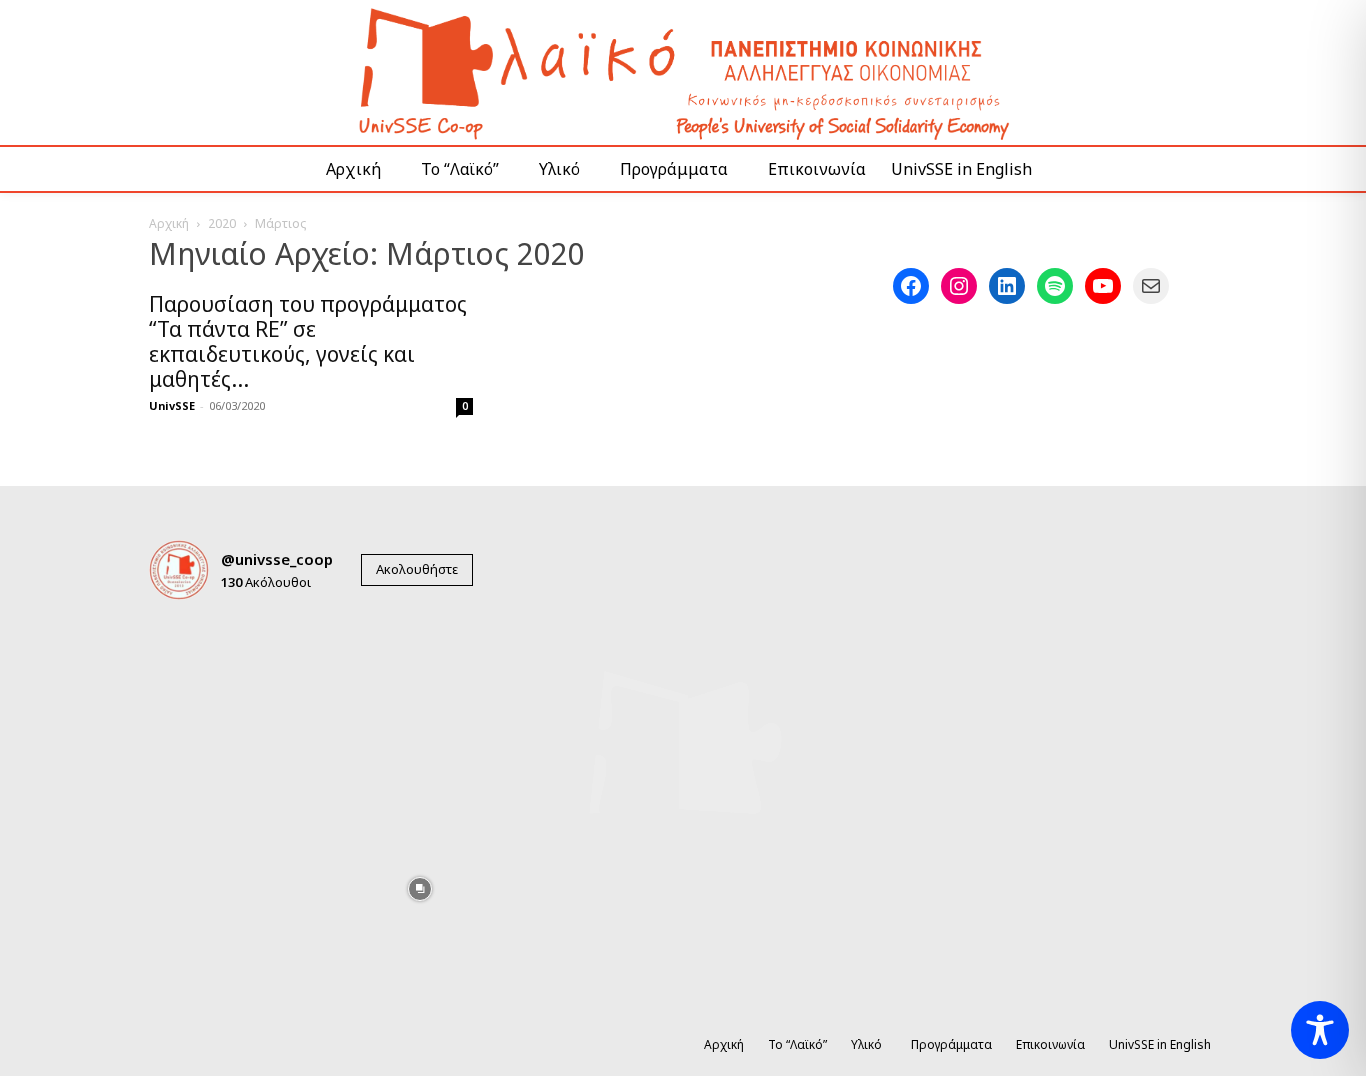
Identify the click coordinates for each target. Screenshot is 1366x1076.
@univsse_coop (277, 559)
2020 (222, 223)
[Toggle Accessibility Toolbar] (1320, 1030)
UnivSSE (172, 405)
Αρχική (169, 223)
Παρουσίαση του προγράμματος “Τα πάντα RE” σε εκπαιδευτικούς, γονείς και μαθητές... (308, 341)
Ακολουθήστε (417, 569)
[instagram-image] (201, 668)
